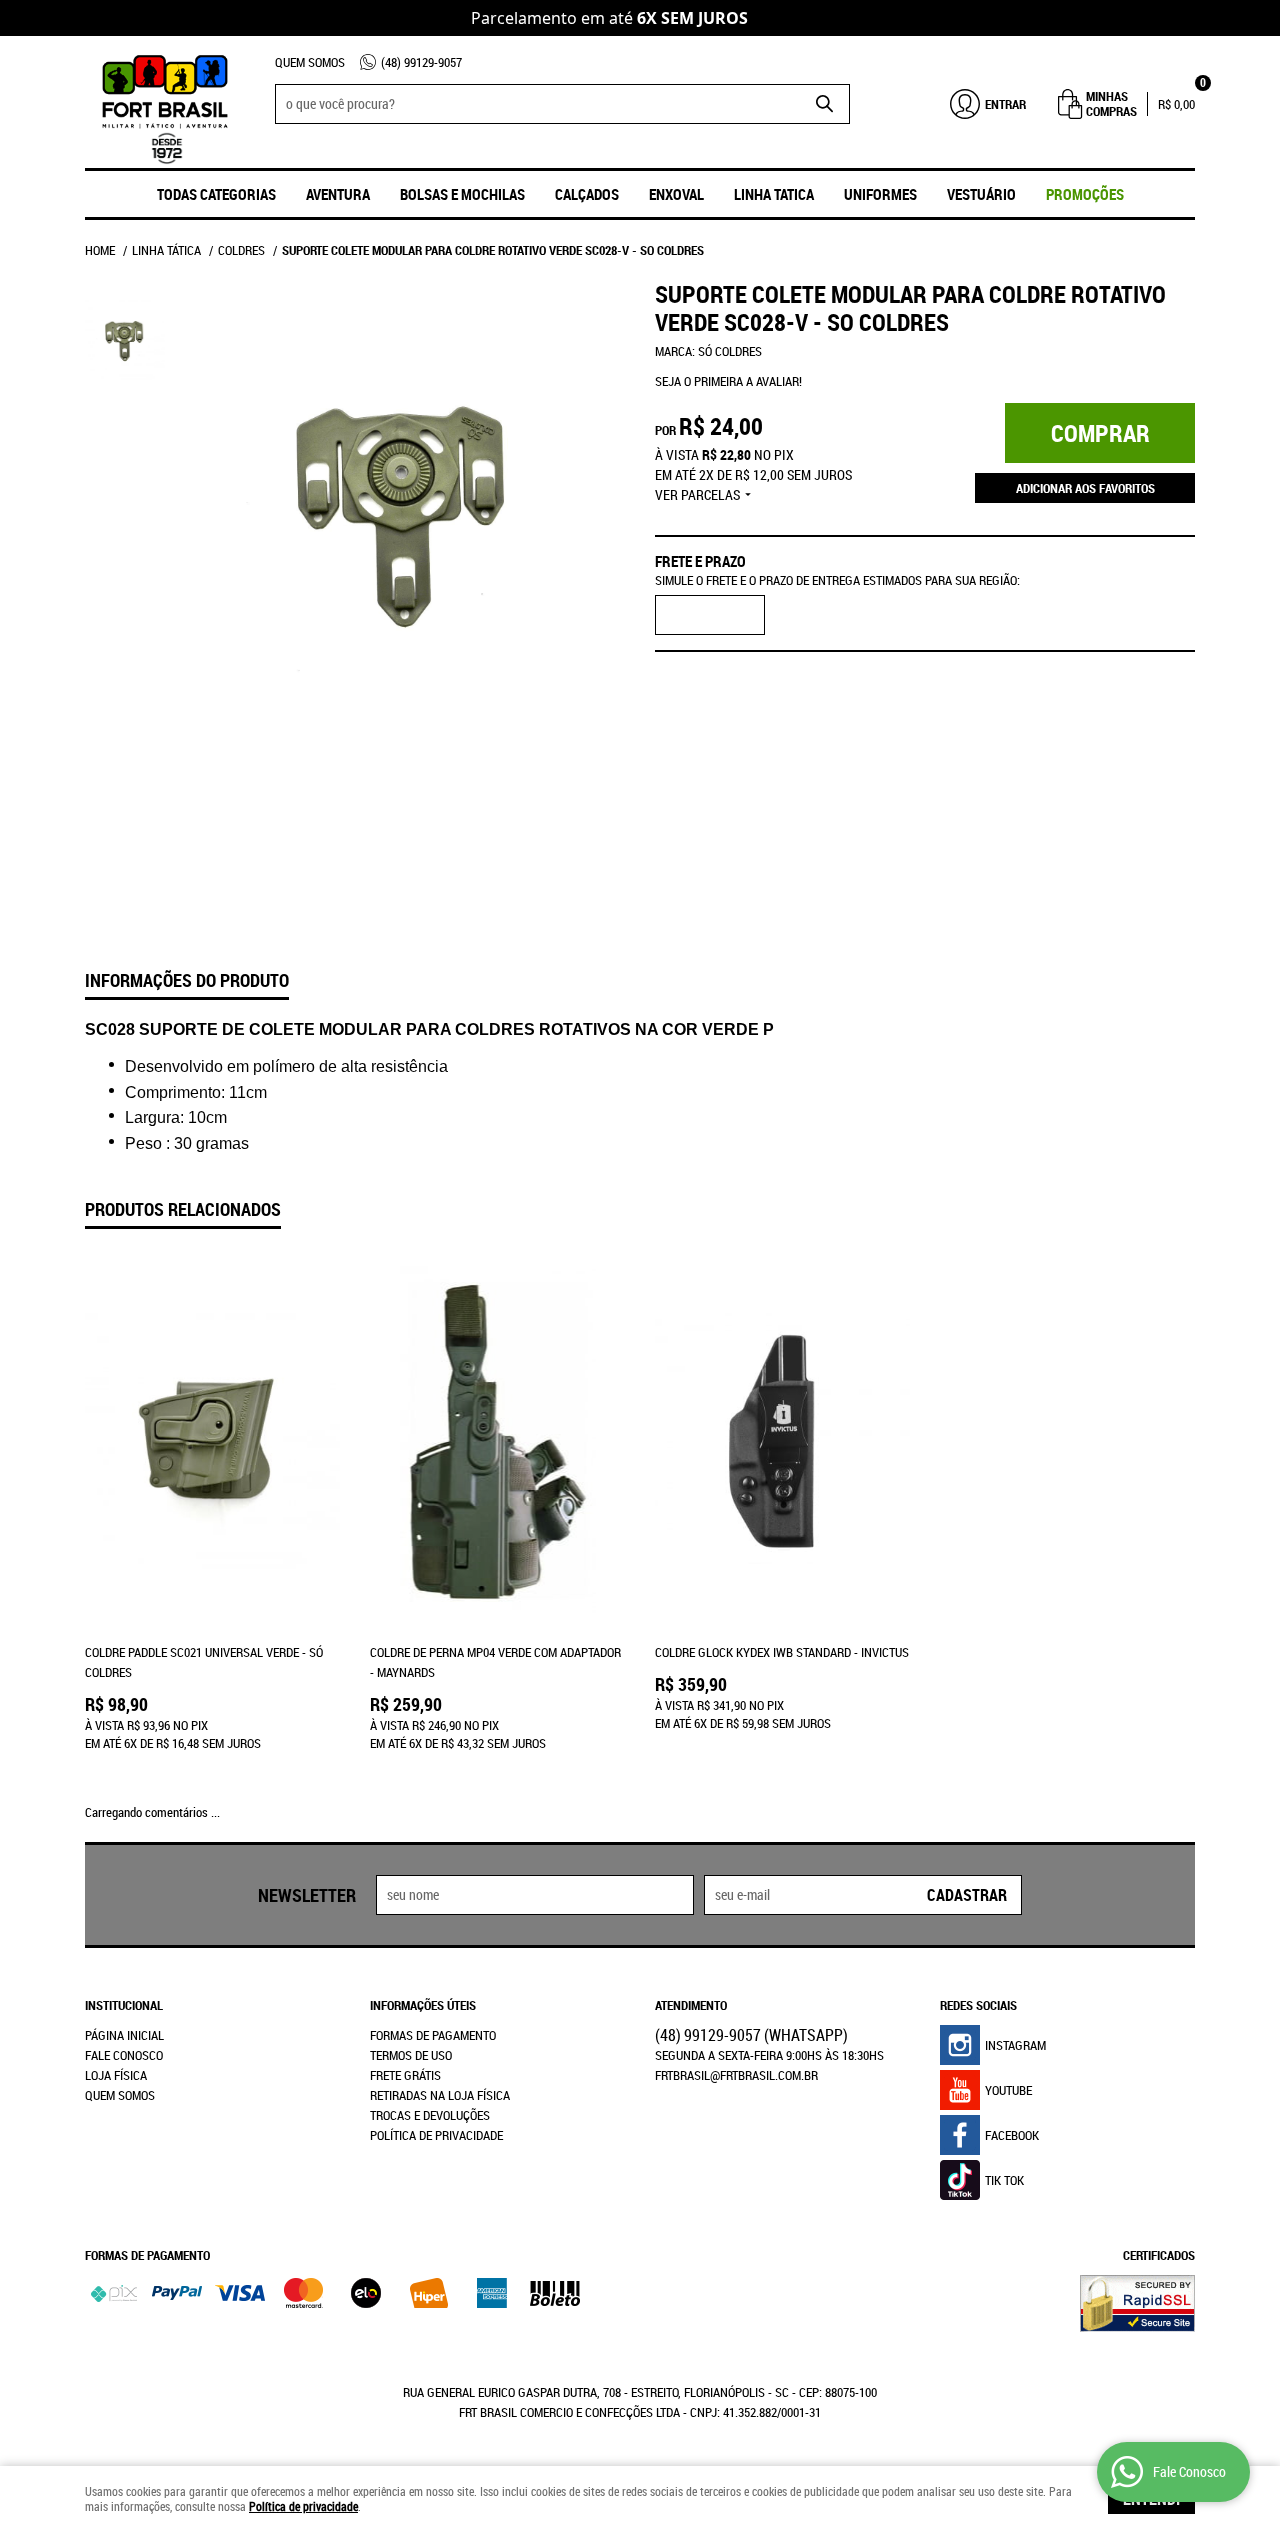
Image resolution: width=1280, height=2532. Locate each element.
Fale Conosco (124, 2055)
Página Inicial (124, 2035)
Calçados (587, 194)
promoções (1085, 194)
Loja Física (116, 2075)
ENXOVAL (676, 194)
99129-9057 (421, 62)
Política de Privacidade (436, 2135)
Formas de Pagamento (433, 2035)
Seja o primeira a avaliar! (728, 381)
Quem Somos (310, 62)
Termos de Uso (411, 2055)
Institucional (124, 2005)
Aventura (338, 194)
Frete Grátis (405, 2075)
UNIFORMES (880, 194)
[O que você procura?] (825, 104)
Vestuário (981, 194)
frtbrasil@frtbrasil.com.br (736, 2075)
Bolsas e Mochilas (462, 194)
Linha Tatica (774, 194)
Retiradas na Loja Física (440, 2095)
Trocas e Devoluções (430, 2115)
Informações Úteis (423, 2005)
